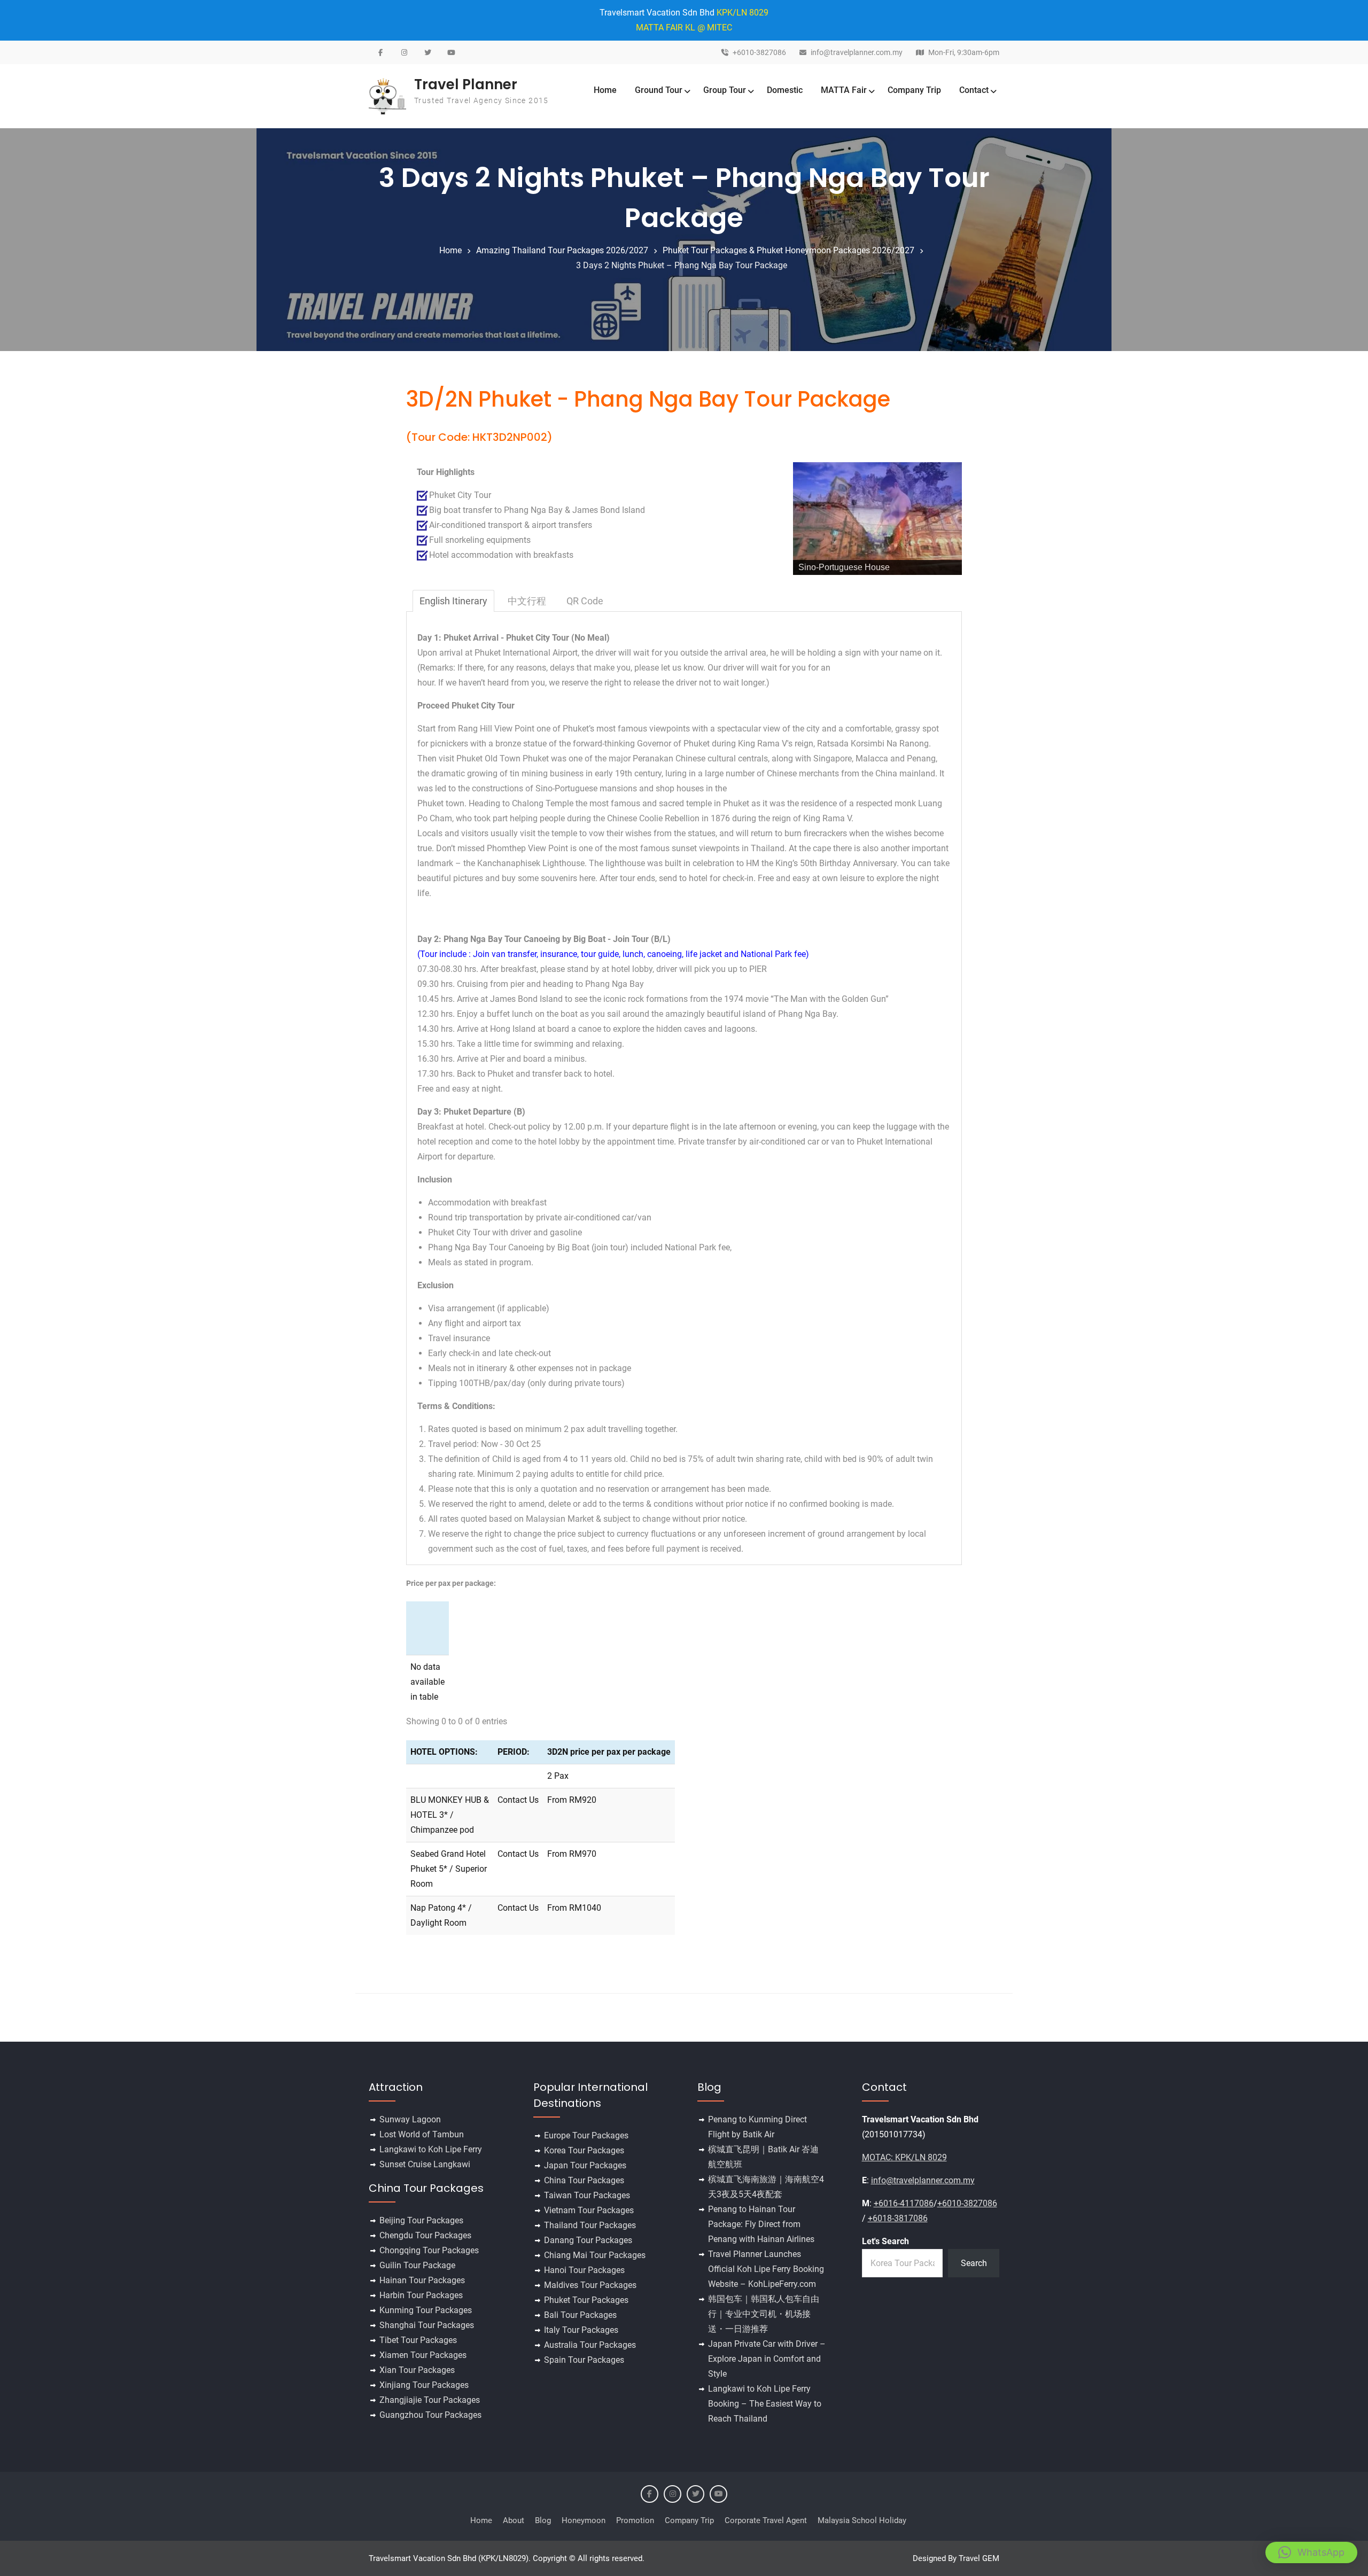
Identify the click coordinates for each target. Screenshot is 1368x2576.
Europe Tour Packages (586, 2135)
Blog (543, 2520)
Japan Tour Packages (585, 2165)
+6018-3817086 (898, 2218)
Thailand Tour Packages (590, 2225)
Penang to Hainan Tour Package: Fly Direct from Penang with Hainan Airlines (761, 2224)
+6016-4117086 (904, 2203)
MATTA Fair (844, 90)
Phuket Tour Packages (586, 2300)
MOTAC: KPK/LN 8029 (904, 2157)
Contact (974, 90)
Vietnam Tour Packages (589, 2210)
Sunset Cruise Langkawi (425, 2164)
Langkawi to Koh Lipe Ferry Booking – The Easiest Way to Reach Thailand (765, 2404)
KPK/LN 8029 (743, 13)
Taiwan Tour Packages (587, 2195)
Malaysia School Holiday (862, 2520)
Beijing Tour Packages (421, 2220)
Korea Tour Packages (584, 2150)
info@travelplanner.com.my (857, 53)
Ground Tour (659, 90)
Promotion (635, 2520)
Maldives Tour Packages (590, 2285)
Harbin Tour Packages (421, 2295)
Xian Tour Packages (417, 2370)
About (514, 2520)
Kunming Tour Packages (426, 2310)
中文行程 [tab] (527, 601)
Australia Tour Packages (590, 2345)
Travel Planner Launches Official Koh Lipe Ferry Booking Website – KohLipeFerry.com (766, 2269)
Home (605, 90)
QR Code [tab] (585, 601)
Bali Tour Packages (580, 2315)
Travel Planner (466, 84)
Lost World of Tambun (422, 2134)
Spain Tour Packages (584, 2360)
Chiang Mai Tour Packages (595, 2255)
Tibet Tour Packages (418, 2340)
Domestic (785, 90)
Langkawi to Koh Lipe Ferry (431, 2149)
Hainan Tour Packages (422, 2280)
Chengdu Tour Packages (425, 2235)
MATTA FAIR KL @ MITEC (684, 28)
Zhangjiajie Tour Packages (430, 2400)
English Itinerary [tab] (453, 601)
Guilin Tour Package (417, 2265)
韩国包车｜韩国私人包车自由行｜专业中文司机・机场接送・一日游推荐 (764, 2314)
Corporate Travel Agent (766, 2520)
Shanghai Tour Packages (427, 2325)
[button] (1311, 2552)
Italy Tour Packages (581, 2330)
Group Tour (725, 90)
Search (974, 2263)
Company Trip (914, 90)
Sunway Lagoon (410, 2119)
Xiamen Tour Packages (423, 2355)
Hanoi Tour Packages (584, 2270)
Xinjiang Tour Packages (424, 2385)
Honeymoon (584, 2520)
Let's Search (885, 2241)
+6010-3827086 (759, 53)
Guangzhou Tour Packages (430, 2415)
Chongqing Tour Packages (429, 2250)
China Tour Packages (584, 2180)
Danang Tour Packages (588, 2240)
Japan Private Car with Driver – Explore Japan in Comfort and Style (767, 2359)
